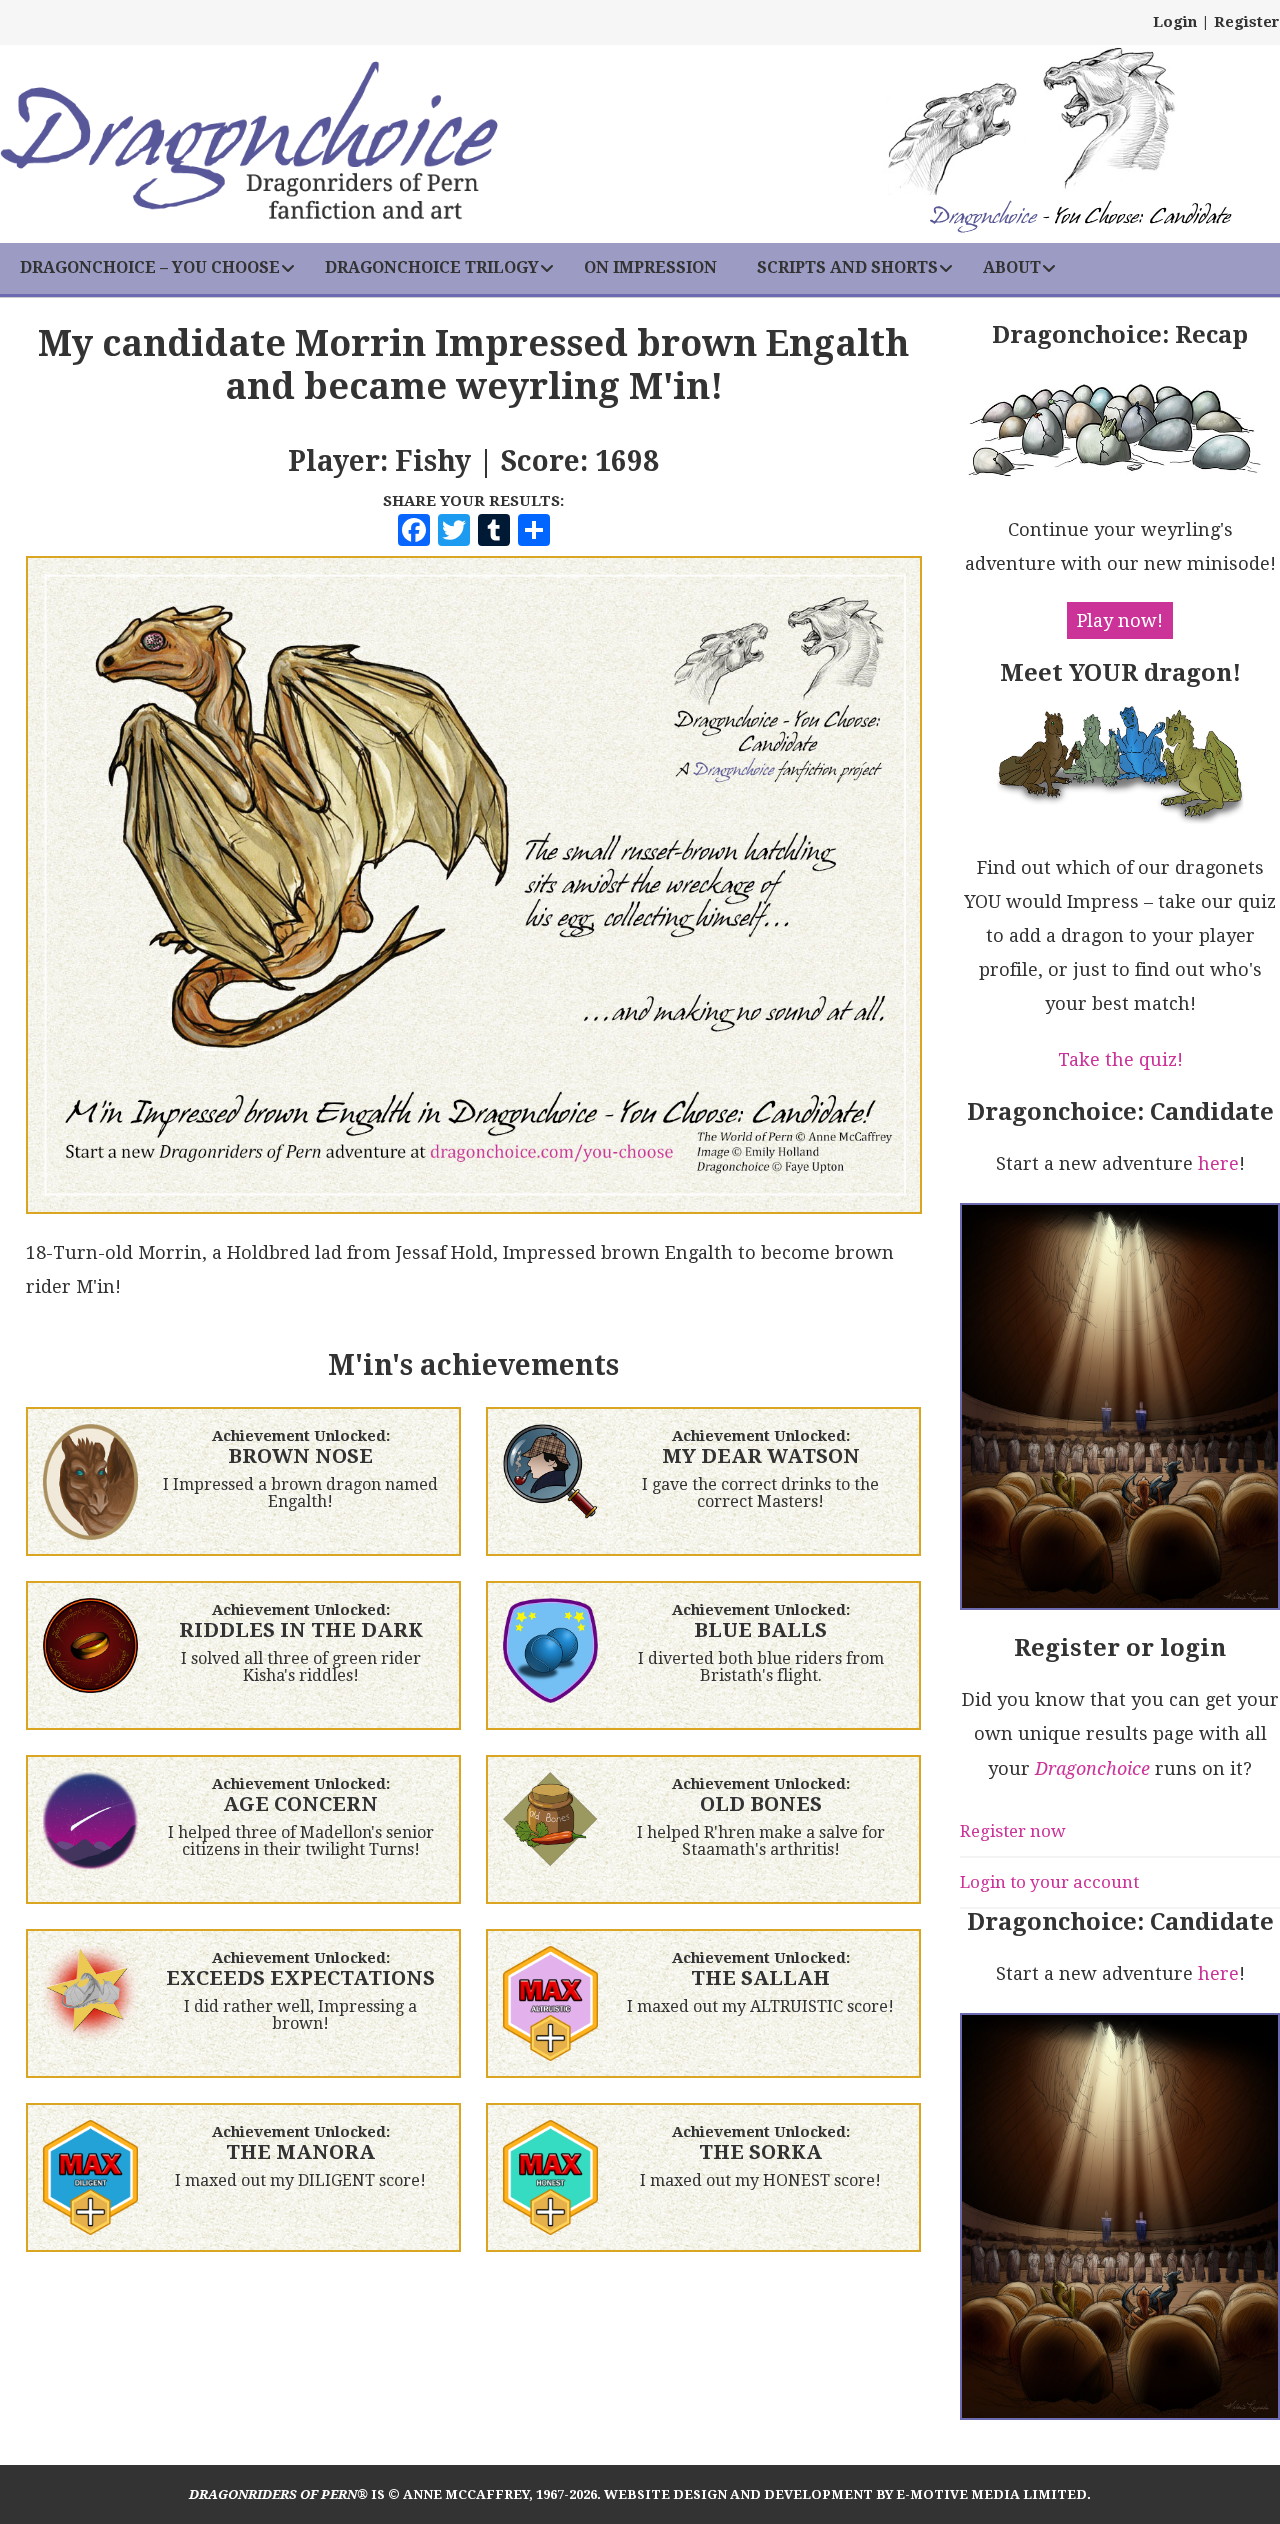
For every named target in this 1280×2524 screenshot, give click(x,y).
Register (1247, 22)
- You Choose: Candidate (1080, 218)
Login (1175, 22)
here (1218, 1163)
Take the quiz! (1120, 1059)
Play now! (1120, 620)
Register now (1013, 1831)
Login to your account (1049, 1882)
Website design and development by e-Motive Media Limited (845, 2494)
